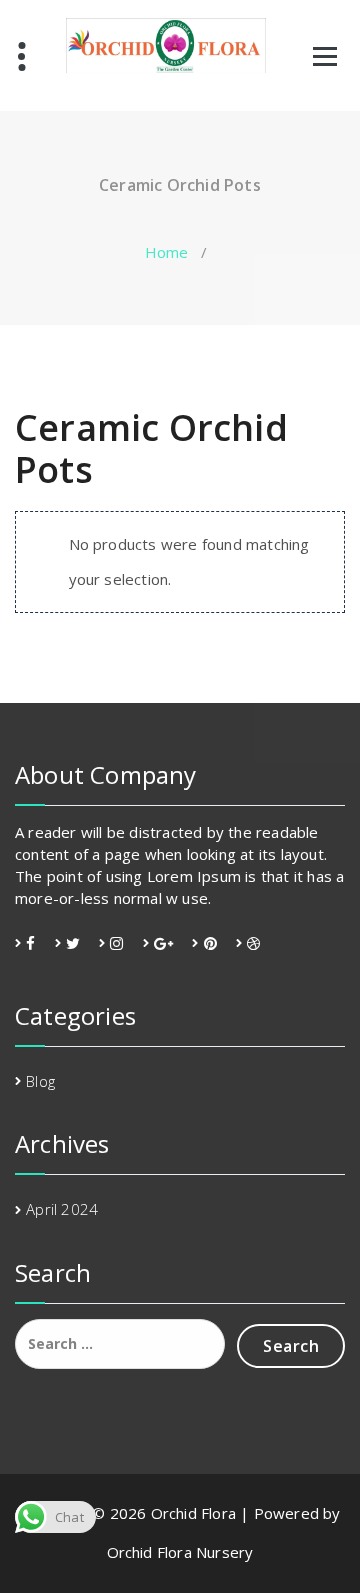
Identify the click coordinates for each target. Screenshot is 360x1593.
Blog (40, 1081)
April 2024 (62, 1209)
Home (167, 252)
